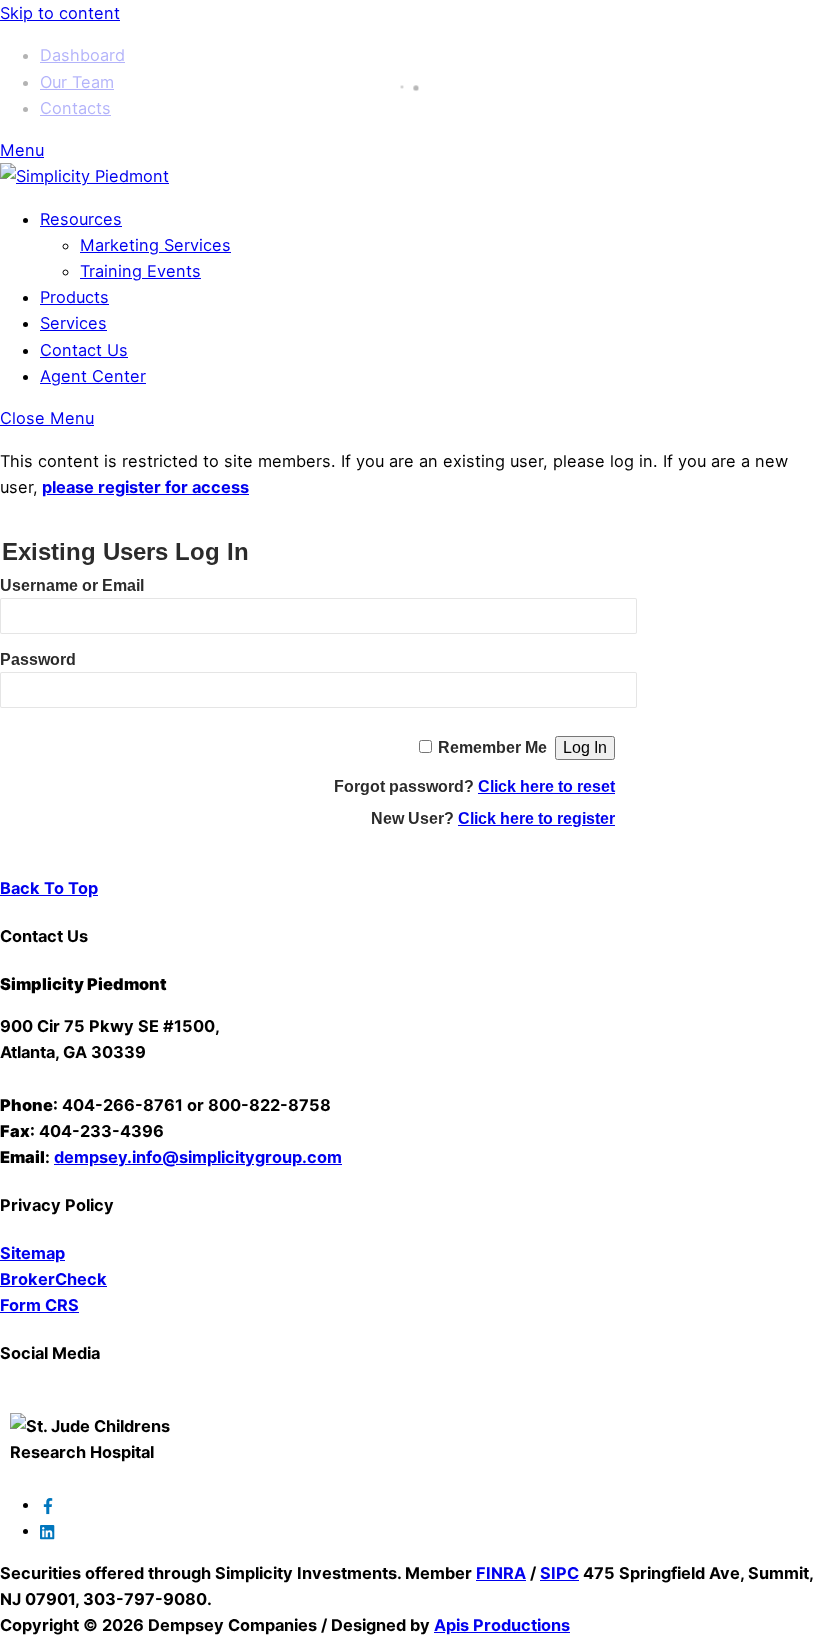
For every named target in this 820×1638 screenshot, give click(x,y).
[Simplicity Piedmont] (84, 176)
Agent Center (93, 376)
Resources (81, 219)
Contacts (75, 108)
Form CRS (39, 1305)
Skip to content (60, 13)
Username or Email (72, 585)
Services (73, 323)
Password (38, 659)
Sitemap (32, 1253)
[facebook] (48, 1504)
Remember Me (492, 747)
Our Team (77, 82)
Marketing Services (155, 245)
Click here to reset (546, 786)
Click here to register (536, 818)
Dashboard (82, 55)
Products (74, 297)
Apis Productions (502, 1625)
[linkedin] (48, 1530)
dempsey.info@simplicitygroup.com (198, 1157)
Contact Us (84, 350)
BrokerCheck (53, 1279)
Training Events (140, 271)
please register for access (145, 487)
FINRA (501, 1573)
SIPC (559, 1573)
